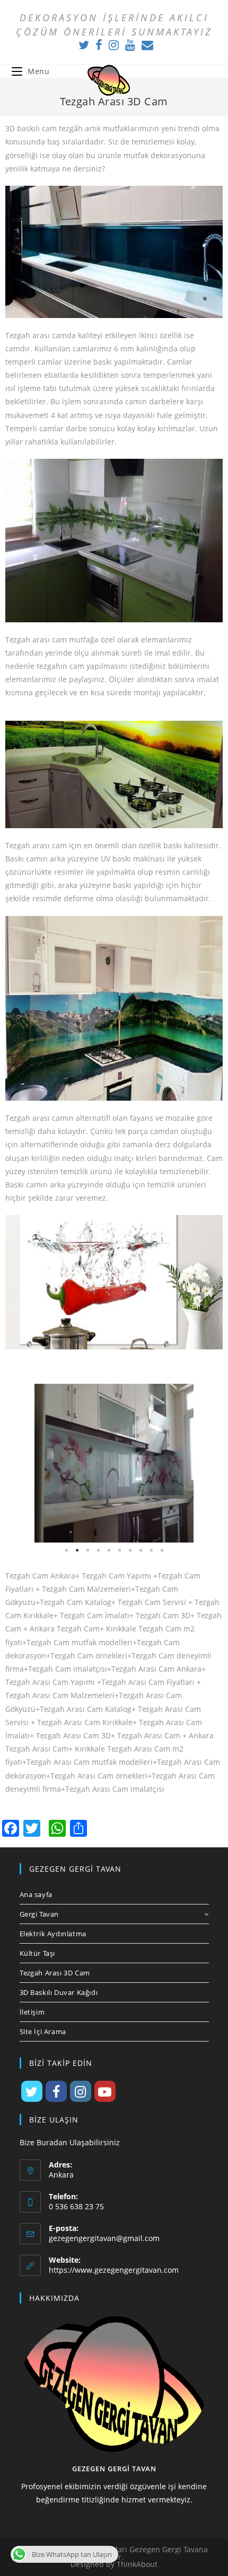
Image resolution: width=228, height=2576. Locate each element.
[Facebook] (99, 45)
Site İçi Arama (43, 2031)
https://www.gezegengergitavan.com (114, 2270)
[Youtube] (130, 45)
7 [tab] (130, 1550)
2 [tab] (77, 1550)
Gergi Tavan (40, 1914)
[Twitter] (84, 45)
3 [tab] (87, 1550)
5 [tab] (109, 1550)
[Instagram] (114, 45)
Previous (21, 1463)
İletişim (32, 2012)
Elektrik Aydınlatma (53, 1934)
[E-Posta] (146, 45)
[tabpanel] (114, 1463)
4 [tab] (98, 1550)
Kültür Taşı (38, 1953)
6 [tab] (119, 1550)
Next (207, 1463)
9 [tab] (151, 1550)
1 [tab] (66, 1550)
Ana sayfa (36, 1894)
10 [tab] (162, 1550)
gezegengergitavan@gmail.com (104, 2238)
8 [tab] (141, 1550)
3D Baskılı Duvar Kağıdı (59, 1992)
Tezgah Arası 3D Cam (55, 1973)
